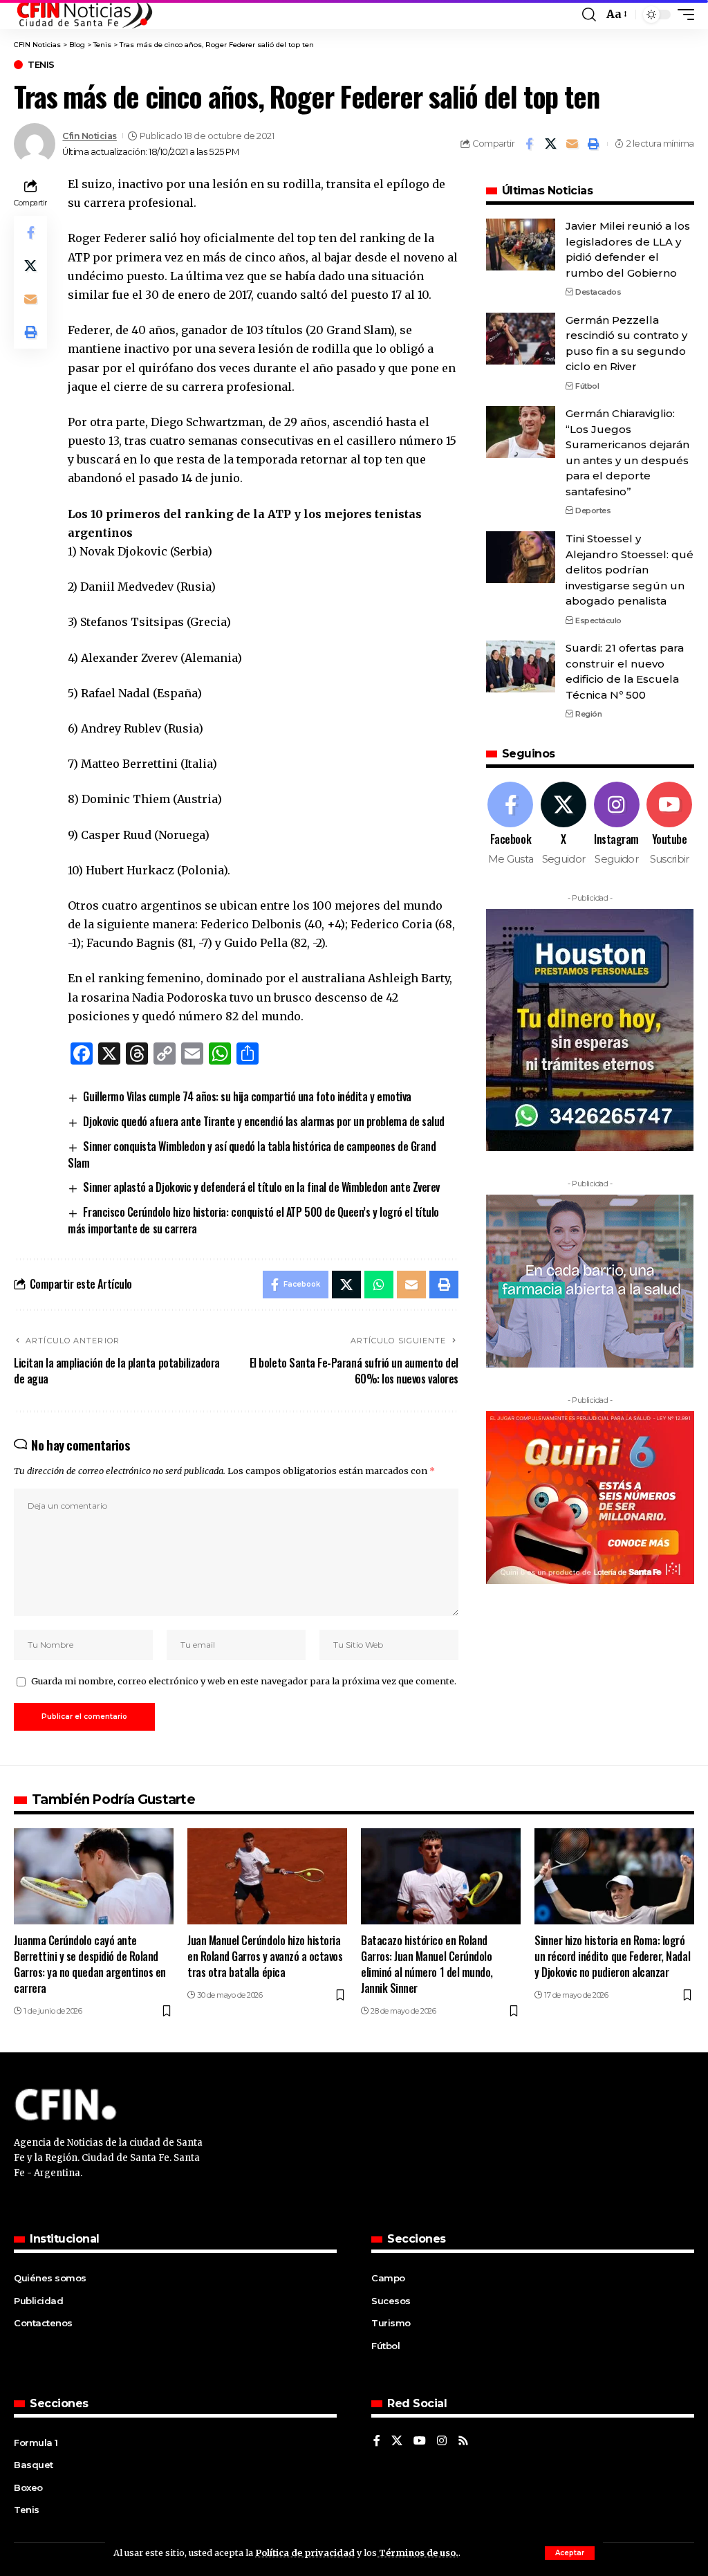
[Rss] (463, 2441)
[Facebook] (511, 824)
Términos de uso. (418, 2552)
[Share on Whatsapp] (379, 1285)
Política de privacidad (305, 2552)
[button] (570, 2553)
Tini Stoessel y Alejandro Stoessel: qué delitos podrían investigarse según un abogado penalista (630, 570)
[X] (563, 824)
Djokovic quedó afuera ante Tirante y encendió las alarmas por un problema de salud (263, 1121)
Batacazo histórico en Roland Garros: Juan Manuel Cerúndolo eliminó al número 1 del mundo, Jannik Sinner (427, 1965)
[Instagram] (617, 824)
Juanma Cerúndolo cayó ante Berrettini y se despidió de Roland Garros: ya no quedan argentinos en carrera (90, 1965)
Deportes (593, 510)
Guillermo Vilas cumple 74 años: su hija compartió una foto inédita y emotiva (247, 1096)
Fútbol (587, 386)
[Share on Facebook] (529, 144)
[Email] (572, 144)
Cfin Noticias (90, 136)
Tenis (41, 65)
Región (588, 714)
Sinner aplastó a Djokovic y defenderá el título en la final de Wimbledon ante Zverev (261, 1187)
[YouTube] (420, 2441)
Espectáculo (598, 620)
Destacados (598, 292)
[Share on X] (550, 144)
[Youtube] (669, 824)
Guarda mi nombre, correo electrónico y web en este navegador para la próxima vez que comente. (244, 1681)
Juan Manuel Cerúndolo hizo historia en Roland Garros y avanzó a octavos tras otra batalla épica (265, 1956)
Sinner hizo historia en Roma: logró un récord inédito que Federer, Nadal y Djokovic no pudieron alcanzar (612, 1956)
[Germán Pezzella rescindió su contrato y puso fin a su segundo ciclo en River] (521, 339)
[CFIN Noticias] (84, 15)
